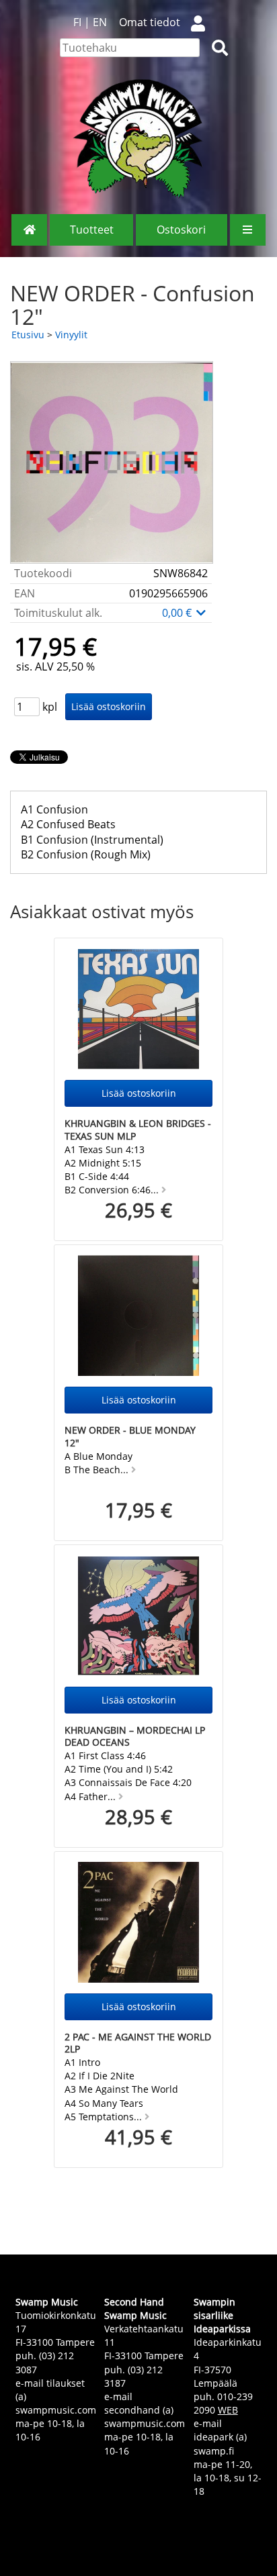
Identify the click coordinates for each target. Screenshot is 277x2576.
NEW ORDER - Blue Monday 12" (130, 1436)
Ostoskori (181, 230)
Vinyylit (71, 335)
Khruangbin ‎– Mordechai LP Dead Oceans (135, 1736)
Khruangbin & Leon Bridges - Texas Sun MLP (138, 1130)
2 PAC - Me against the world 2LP (138, 2043)
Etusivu (28, 335)
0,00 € (178, 613)
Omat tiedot (150, 22)
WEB (228, 2410)
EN (100, 22)
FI (77, 22)
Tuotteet (92, 230)
